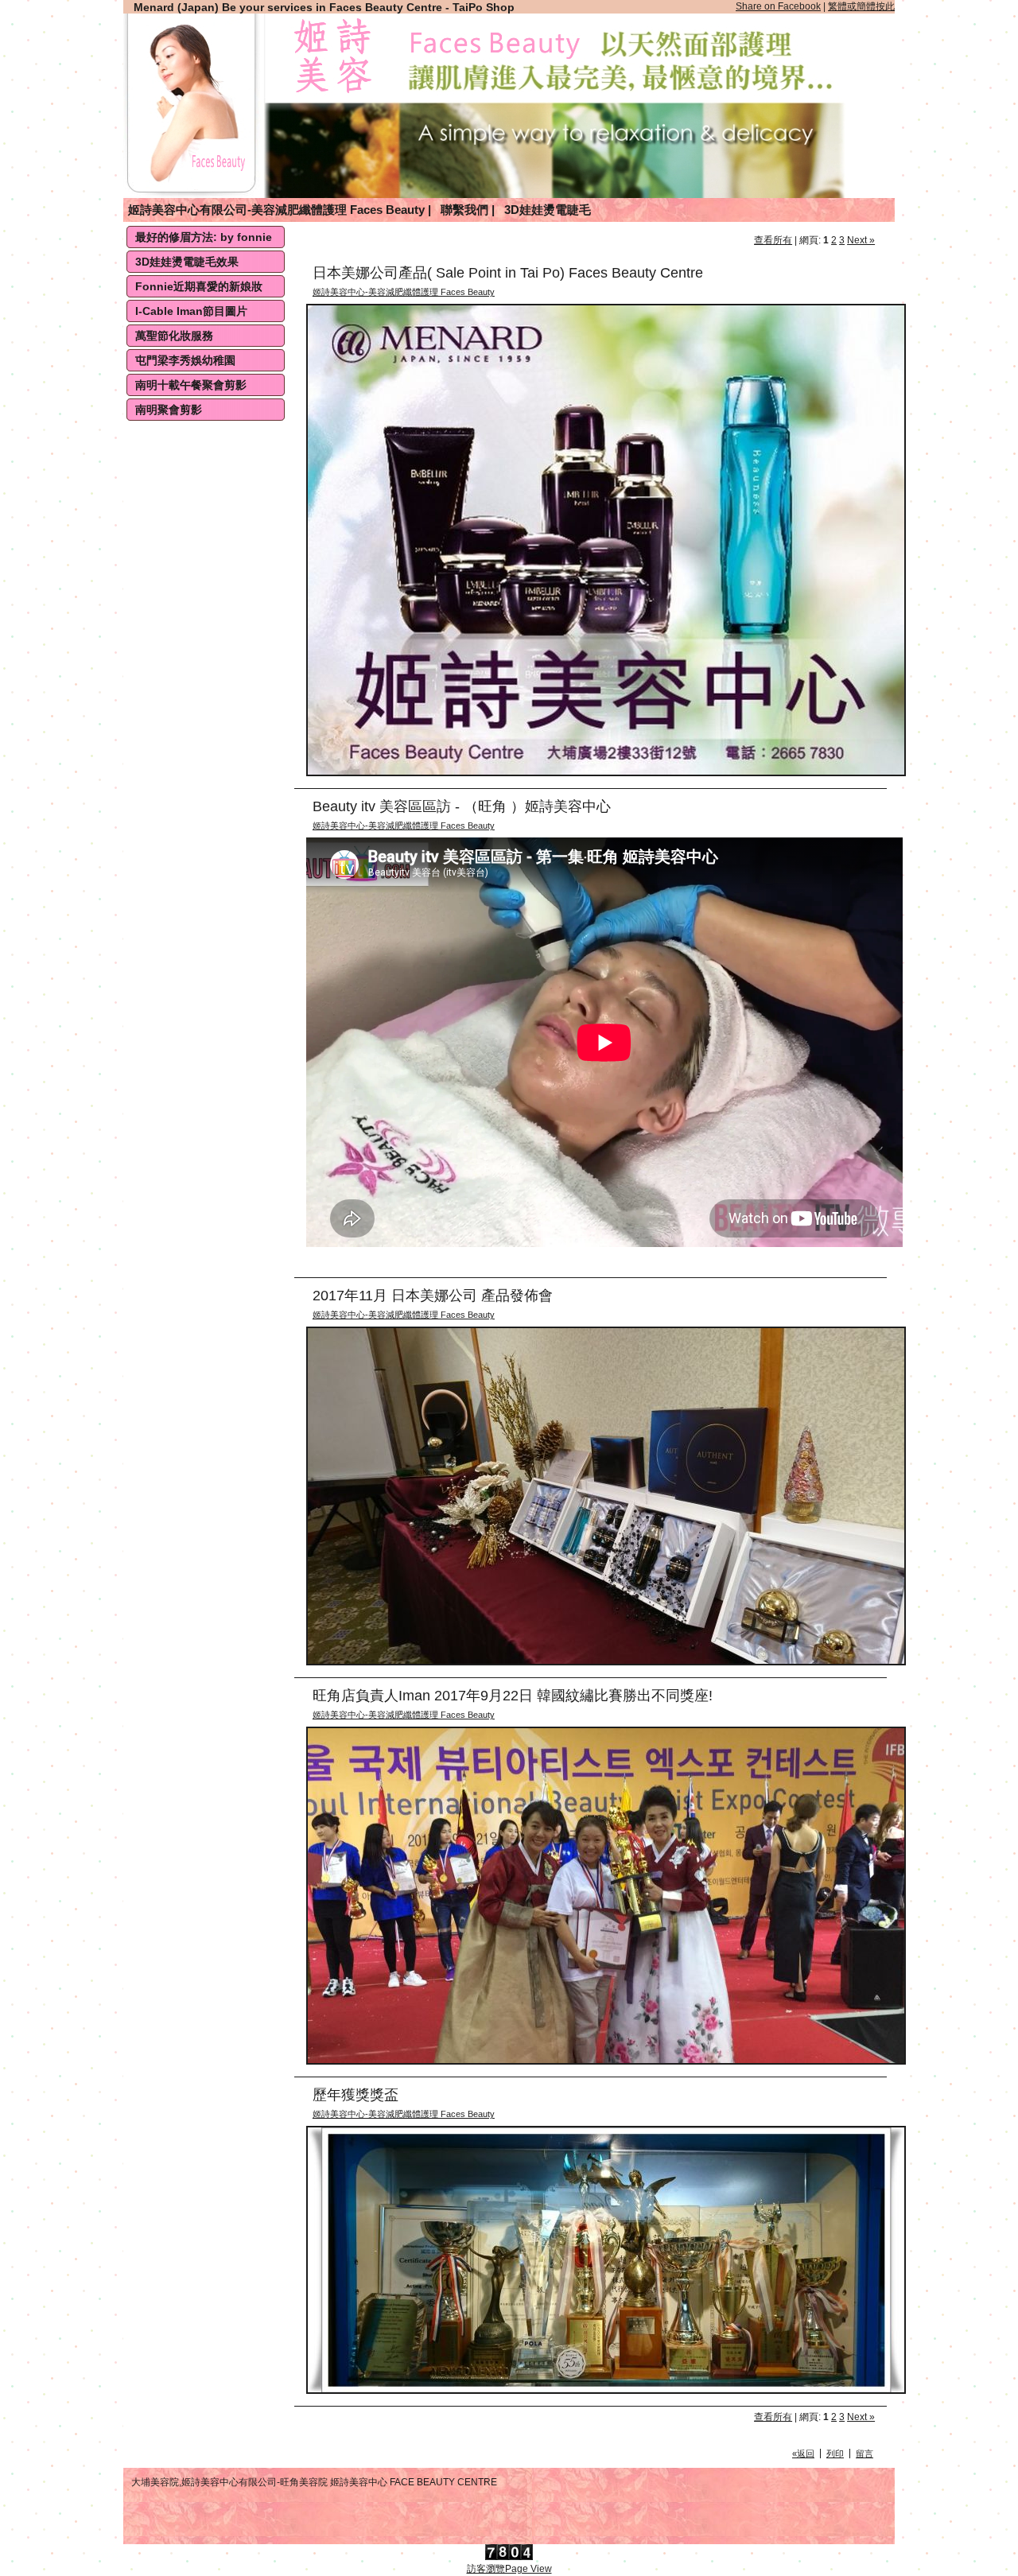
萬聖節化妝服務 (174, 336)
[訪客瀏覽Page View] (509, 2557)
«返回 (803, 2454)
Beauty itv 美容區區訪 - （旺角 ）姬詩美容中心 (462, 806)
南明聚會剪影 (169, 410)
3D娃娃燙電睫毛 (548, 210)
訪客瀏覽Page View (509, 2569)
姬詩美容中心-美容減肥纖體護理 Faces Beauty (404, 292)
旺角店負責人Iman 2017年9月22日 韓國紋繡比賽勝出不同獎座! (513, 1696)
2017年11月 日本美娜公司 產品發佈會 (433, 1296)
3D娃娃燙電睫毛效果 (187, 262)
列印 (835, 2454)
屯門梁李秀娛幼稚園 (185, 360)
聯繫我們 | (468, 210)
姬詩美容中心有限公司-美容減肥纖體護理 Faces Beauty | (280, 210)
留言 (865, 2454)
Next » (861, 240)
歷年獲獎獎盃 (356, 2095)
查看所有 (773, 240)
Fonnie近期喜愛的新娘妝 (199, 286)
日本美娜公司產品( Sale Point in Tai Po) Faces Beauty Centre (508, 273)
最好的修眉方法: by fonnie (204, 237)
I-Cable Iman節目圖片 (191, 311)
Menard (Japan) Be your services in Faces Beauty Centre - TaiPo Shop (324, 7)
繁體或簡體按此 (861, 6)
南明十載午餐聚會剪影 (191, 385)
